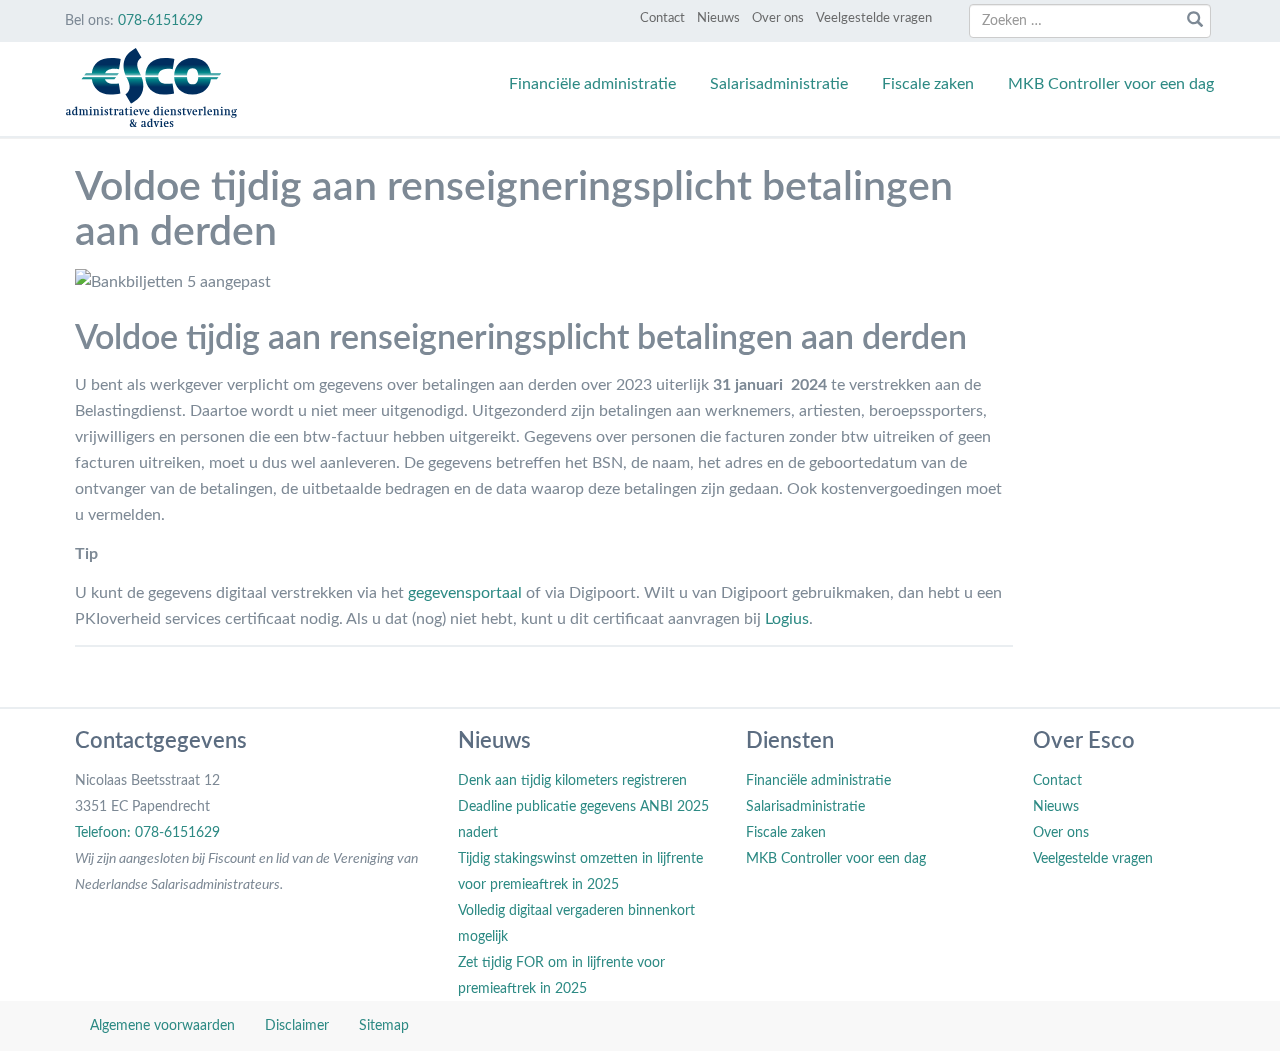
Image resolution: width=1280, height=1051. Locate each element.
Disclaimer (297, 1026)
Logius (787, 619)
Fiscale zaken (928, 84)
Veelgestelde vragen (874, 18)
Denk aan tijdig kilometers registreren (572, 781)
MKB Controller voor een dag (1111, 84)
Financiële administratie (592, 84)
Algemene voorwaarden (162, 1026)
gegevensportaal (465, 593)
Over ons (778, 18)
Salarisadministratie (779, 84)
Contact (662, 18)
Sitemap (384, 1026)
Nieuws (718, 18)
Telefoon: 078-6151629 (147, 833)
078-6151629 (160, 21)
